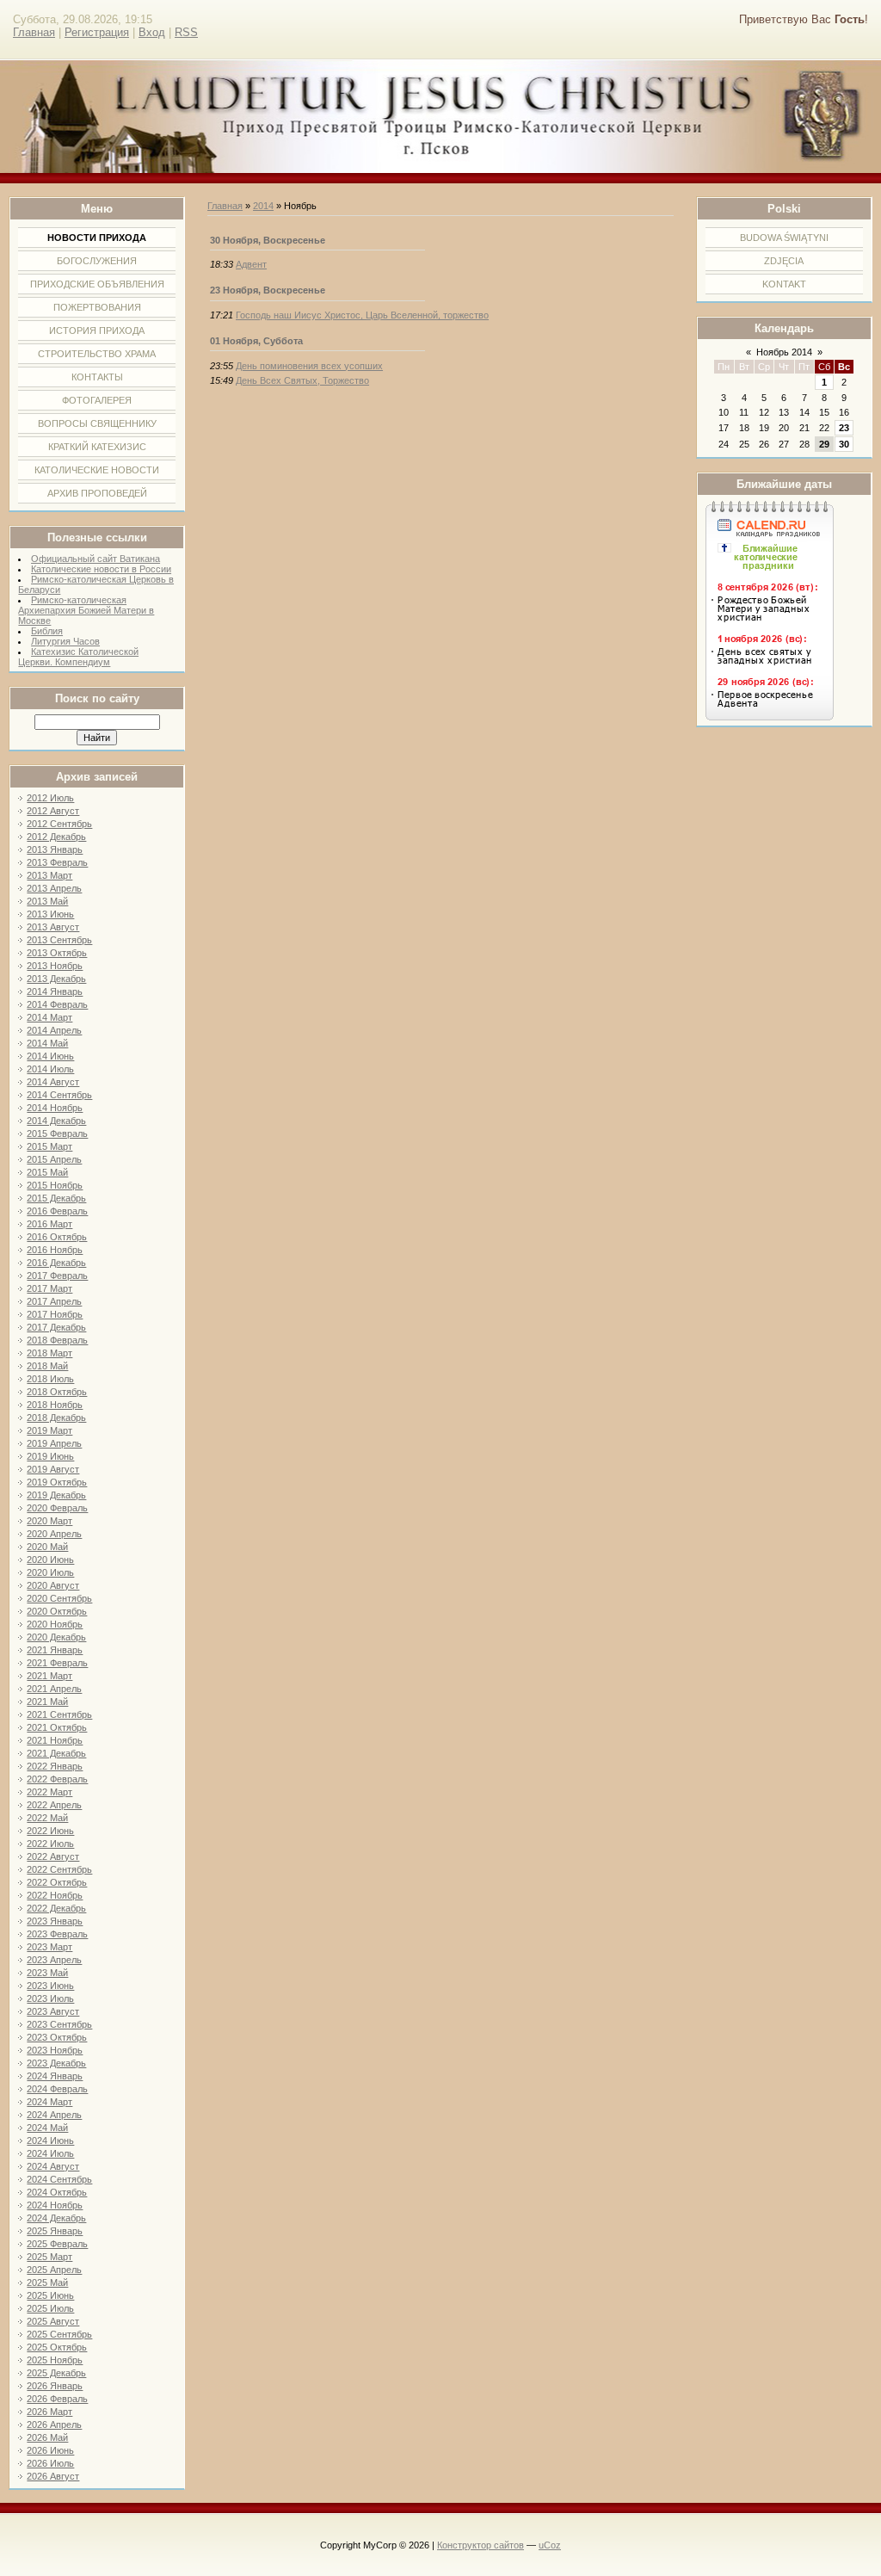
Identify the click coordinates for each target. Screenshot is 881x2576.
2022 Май (47, 1818)
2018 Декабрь (56, 1418)
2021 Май (47, 1702)
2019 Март (49, 1430)
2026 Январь (55, 2386)
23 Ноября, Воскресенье (268, 290)
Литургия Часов (65, 641)
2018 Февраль (57, 1340)
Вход (152, 32)
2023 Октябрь (57, 2037)
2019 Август (53, 1469)
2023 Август (53, 2011)
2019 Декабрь (56, 1495)
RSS (186, 32)
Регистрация (97, 32)
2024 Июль (50, 2153)
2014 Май (47, 1043)
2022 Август (53, 1856)
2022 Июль (50, 1844)
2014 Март (49, 1017)
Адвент (251, 264)
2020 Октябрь (57, 1611)
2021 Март (49, 1676)
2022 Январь (55, 1766)
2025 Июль (50, 2308)
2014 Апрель (54, 1030)
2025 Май (47, 2283)
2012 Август (53, 811)
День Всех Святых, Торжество (302, 380)
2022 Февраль (57, 1779)
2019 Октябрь (57, 1482)
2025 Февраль (57, 2244)
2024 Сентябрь (59, 2179)
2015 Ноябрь (55, 1185)
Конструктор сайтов (481, 2545)
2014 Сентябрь (59, 1095)
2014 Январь (55, 991)
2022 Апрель (54, 1805)
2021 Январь (55, 1650)
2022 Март (49, 1792)
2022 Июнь (50, 1831)
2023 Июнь (50, 1986)
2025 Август (53, 2321)
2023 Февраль (57, 1934)
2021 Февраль (57, 1663)
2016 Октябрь (57, 1237)
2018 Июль (50, 1379)
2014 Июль (50, 1069)
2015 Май (47, 1172)
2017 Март (49, 1288)
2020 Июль (50, 1572)
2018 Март (49, 1353)
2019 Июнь (50, 1456)
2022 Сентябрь (59, 1869)
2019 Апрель (54, 1443)
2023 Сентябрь (59, 2024)
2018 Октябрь (57, 1392)
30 (844, 444)
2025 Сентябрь (59, 2334)
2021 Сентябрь (59, 1714)
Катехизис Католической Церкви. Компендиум (78, 657)
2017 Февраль (57, 1276)
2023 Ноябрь (55, 2050)
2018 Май (47, 1366)
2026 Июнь (50, 2450)
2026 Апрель (54, 2425)
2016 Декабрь (56, 1263)
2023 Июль (50, 1998)
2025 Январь (55, 2231)
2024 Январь (55, 2076)
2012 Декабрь (56, 837)
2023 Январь (55, 1921)
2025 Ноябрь (55, 2360)
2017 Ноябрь (55, 1314)
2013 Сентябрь (59, 940)
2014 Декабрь (56, 1121)
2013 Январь (55, 849)
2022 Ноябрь (55, 1895)
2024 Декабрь (56, 2218)
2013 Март (49, 875)
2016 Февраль (57, 1211)
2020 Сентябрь (59, 1598)
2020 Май (47, 1547)
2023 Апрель (54, 1960)
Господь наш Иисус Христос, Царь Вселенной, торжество (362, 315)
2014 (263, 206)
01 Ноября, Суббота (256, 341)
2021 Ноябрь (55, 1740)
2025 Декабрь (56, 2373)
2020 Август (53, 1585)
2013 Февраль (57, 862)
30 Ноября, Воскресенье (268, 240)
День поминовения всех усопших (309, 366)
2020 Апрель (54, 1534)
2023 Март (49, 1947)
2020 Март (49, 1521)
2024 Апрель (54, 2115)
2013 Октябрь (57, 953)
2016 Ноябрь (55, 1250)
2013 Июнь (50, 914)
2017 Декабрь (56, 1327)
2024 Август (53, 2166)
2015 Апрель (54, 1159)
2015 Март (49, 1146)
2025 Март (49, 2257)
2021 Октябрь (57, 1727)
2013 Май (47, 901)
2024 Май (47, 2128)
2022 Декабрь (56, 1908)
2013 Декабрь (56, 979)
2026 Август (53, 2476)
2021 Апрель (54, 1689)
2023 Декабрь (56, 2063)
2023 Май (47, 1973)
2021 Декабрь (56, 1753)
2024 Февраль (57, 2089)
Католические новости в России (101, 569)
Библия (47, 631)
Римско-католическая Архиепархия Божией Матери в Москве (86, 610)
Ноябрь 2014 (784, 352)
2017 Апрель (54, 1301)
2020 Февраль (57, 1508)
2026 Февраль (57, 2399)
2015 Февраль (57, 1134)
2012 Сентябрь (59, 824)
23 (844, 428)
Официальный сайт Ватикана (95, 559)
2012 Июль (50, 798)
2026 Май (47, 2437)
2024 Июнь (50, 2140)
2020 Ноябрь (55, 1624)
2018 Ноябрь (55, 1405)
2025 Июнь (50, 2295)
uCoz (550, 2545)
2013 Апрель (54, 888)
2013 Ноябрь (55, 966)
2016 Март (49, 1224)
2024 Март (49, 2102)
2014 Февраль (57, 1004)
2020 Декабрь (56, 1637)
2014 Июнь (50, 1056)
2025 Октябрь (57, 2347)
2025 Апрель (54, 2270)
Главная (34, 32)
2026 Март (49, 2412)
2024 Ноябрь (55, 2205)
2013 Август (53, 927)
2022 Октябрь (57, 1882)
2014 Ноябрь (55, 1108)
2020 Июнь (50, 1560)
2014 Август (53, 1082)
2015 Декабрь (56, 1198)
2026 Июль (50, 2463)
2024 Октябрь (57, 2192)
